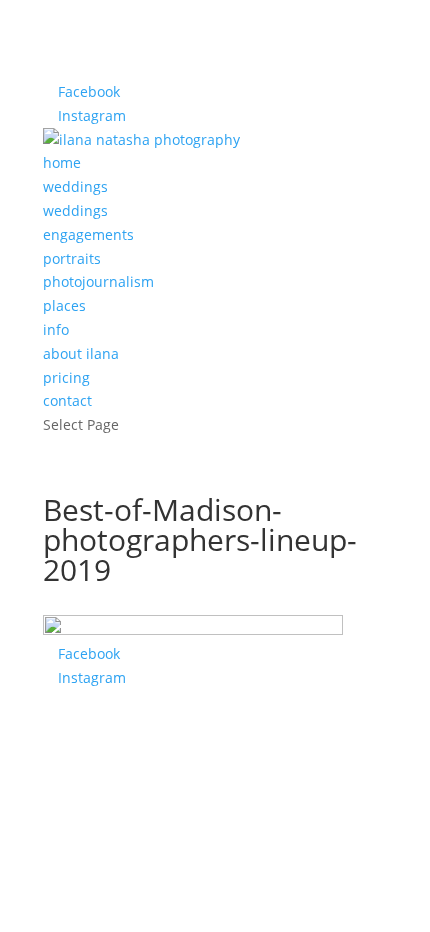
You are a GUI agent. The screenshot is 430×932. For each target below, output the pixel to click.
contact (67, 400)
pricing (66, 377)
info (56, 329)
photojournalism (98, 281)
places (64, 305)
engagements (88, 234)
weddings (75, 186)
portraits (72, 258)
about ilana (81, 353)
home (62, 162)
